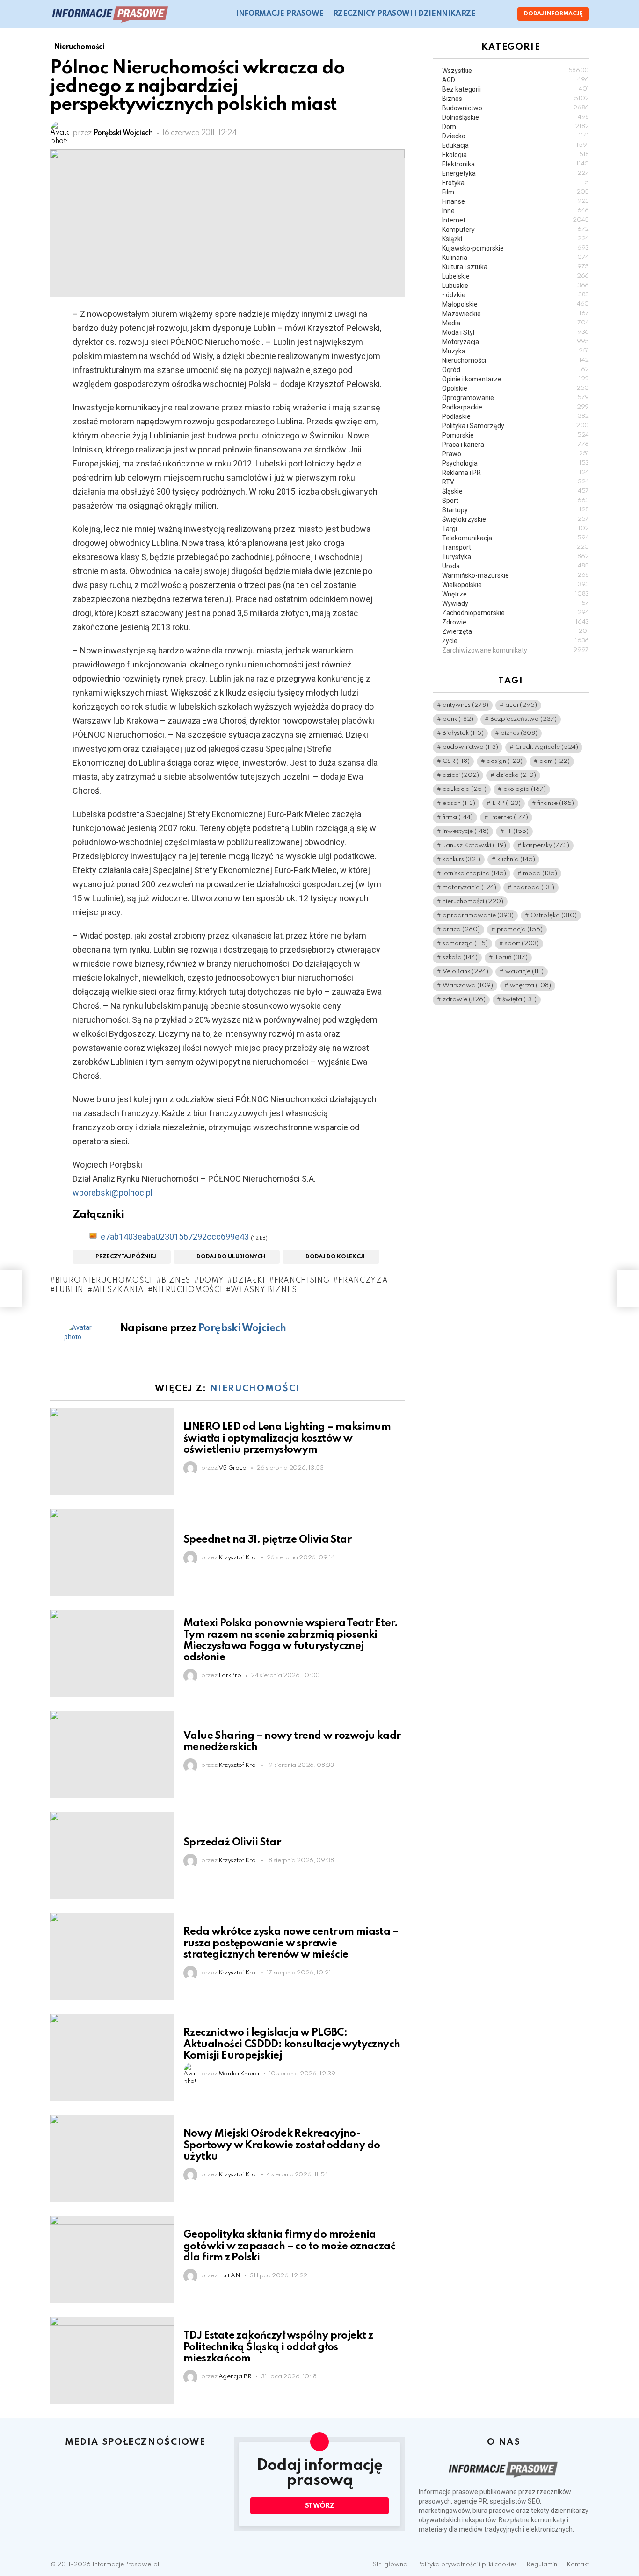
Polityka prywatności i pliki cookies (467, 2565)
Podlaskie (516, 416)
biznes (176, 1281)
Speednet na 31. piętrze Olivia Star (267, 1540)
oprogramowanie (478, 916)
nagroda (534, 888)
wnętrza (530, 986)
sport (522, 944)
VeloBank (465, 972)
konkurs (461, 860)
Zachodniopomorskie (516, 613)
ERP (506, 804)
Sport (516, 501)
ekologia (525, 790)
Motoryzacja (516, 342)
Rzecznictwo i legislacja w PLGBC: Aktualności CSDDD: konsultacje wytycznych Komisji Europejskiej (292, 2044)
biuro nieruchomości (104, 1281)
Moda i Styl (516, 332)
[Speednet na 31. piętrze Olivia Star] (112, 1552)
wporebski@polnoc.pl (113, 1193)
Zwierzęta (516, 631)
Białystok (463, 734)
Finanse (516, 201)
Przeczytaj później (126, 1257)
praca (461, 930)
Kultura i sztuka (516, 267)
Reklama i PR (516, 473)
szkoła (460, 958)
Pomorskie (516, 435)
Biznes (516, 99)
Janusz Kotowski (474, 846)
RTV (516, 482)
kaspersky (546, 846)
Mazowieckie (516, 314)
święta (519, 1000)
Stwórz (320, 2506)
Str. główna (390, 2565)
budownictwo (470, 748)
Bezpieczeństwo (523, 720)
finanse (556, 804)
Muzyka (516, 351)
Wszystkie (516, 71)
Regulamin (542, 2565)
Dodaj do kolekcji (335, 1257)
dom (555, 762)
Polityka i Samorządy (516, 426)
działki (249, 1281)
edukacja (465, 790)
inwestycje (466, 832)
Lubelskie (516, 276)
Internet (516, 220)
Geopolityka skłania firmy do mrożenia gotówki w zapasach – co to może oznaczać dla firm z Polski (289, 2246)
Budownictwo (516, 108)
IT (517, 832)
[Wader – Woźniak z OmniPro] (11, 1288)
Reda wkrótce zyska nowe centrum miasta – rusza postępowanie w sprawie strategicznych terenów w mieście (291, 1943)
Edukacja (516, 145)
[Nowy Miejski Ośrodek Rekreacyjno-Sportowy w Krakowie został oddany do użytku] (112, 2158)
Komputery (516, 230)
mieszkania (118, 1290)
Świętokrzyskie (516, 519)
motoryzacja (469, 888)
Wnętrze (516, 594)
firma (458, 818)
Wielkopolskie (516, 585)
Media (516, 323)
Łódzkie (516, 295)
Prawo (516, 454)
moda (540, 874)
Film (516, 192)
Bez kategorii (516, 89)
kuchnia (516, 860)
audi (521, 706)
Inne (516, 211)
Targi (516, 529)
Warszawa (468, 986)
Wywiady (516, 603)
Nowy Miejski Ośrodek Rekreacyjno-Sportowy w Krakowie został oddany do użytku (282, 2145)
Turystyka (516, 557)
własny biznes (264, 1290)
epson (459, 804)
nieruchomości (187, 1290)
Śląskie (516, 491)
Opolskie (516, 388)
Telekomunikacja (516, 538)
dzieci (461, 776)
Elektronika (516, 164)
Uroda (516, 566)
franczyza (363, 1281)
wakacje (524, 972)
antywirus (465, 706)
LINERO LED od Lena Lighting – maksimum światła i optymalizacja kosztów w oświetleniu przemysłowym (287, 1438)
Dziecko (516, 136)
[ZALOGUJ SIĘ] (502, 14)
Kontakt (578, 2565)
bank (458, 720)
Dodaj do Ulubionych (231, 1257)
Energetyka (516, 173)
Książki (516, 239)
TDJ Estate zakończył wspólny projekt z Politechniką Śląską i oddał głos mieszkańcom (278, 2347)
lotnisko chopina (474, 874)
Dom (516, 127)
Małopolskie (516, 304)
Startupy (516, 510)
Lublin (69, 1290)
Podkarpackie (516, 407)
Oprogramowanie (516, 398)
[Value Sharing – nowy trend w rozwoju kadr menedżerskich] (112, 1754)
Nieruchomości (255, 1388)
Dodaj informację (553, 14)
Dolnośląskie (516, 117)
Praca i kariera (516, 445)
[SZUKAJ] (488, 14)
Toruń (511, 958)
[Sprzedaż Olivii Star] (112, 1855)
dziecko (516, 776)
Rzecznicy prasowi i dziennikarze (404, 14)
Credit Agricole (547, 748)
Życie (516, 641)
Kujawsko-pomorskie (516, 248)
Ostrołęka (554, 916)
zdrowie (464, 1000)
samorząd (465, 944)
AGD (516, 80)
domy (212, 1281)
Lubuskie (516, 286)
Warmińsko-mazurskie (516, 575)
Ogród (516, 370)
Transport (516, 547)
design (505, 762)
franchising (302, 1281)
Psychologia (516, 463)
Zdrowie (516, 622)
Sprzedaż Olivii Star (232, 1843)
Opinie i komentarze (516, 379)
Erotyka (516, 183)
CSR (456, 762)
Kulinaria (516, 258)
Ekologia (516, 155)
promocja (520, 930)
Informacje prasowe (280, 14)
